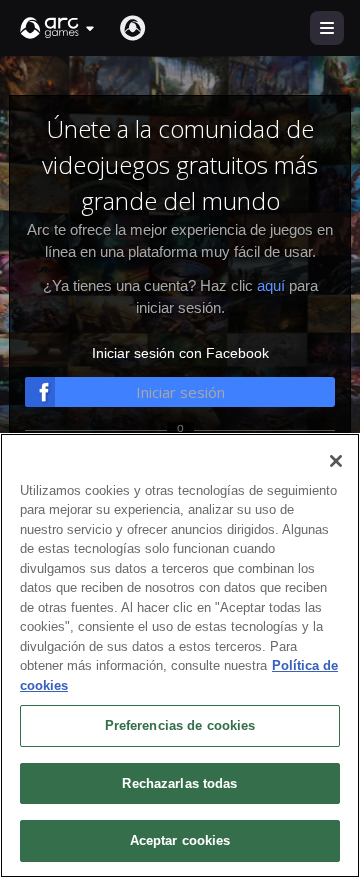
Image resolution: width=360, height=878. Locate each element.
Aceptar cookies (180, 840)
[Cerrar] (336, 461)
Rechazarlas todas (179, 783)
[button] (58, 28)
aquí (271, 285)
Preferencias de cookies (180, 725)
